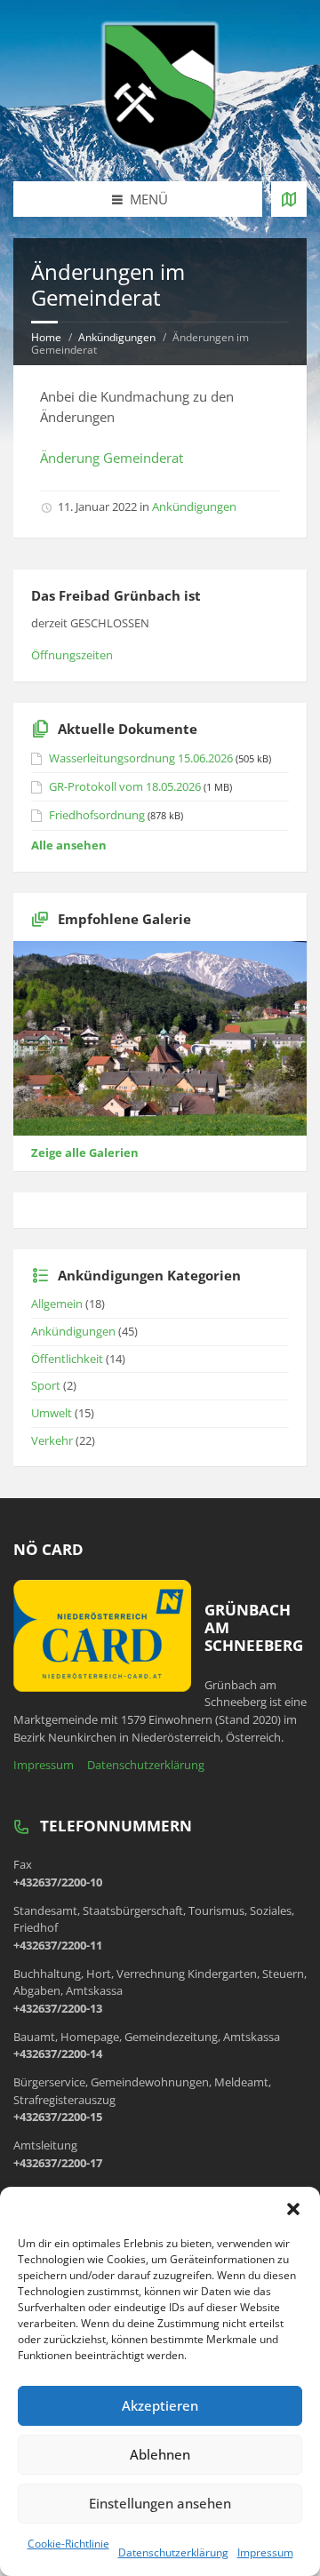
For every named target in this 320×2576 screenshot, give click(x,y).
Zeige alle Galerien (85, 1152)
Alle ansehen (69, 845)
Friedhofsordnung (97, 815)
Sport (46, 1385)
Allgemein (57, 1304)
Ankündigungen (117, 337)
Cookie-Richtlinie (68, 2544)
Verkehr (52, 1440)
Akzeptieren (160, 2405)
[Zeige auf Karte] (289, 199)
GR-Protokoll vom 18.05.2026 (125, 786)
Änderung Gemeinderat (112, 458)
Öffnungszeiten (72, 655)
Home (46, 337)
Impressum (265, 2552)
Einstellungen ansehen (160, 2503)
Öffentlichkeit (67, 1359)
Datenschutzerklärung (173, 2552)
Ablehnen (160, 2454)
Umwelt (52, 1413)
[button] (293, 2209)
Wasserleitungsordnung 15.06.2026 (141, 758)
